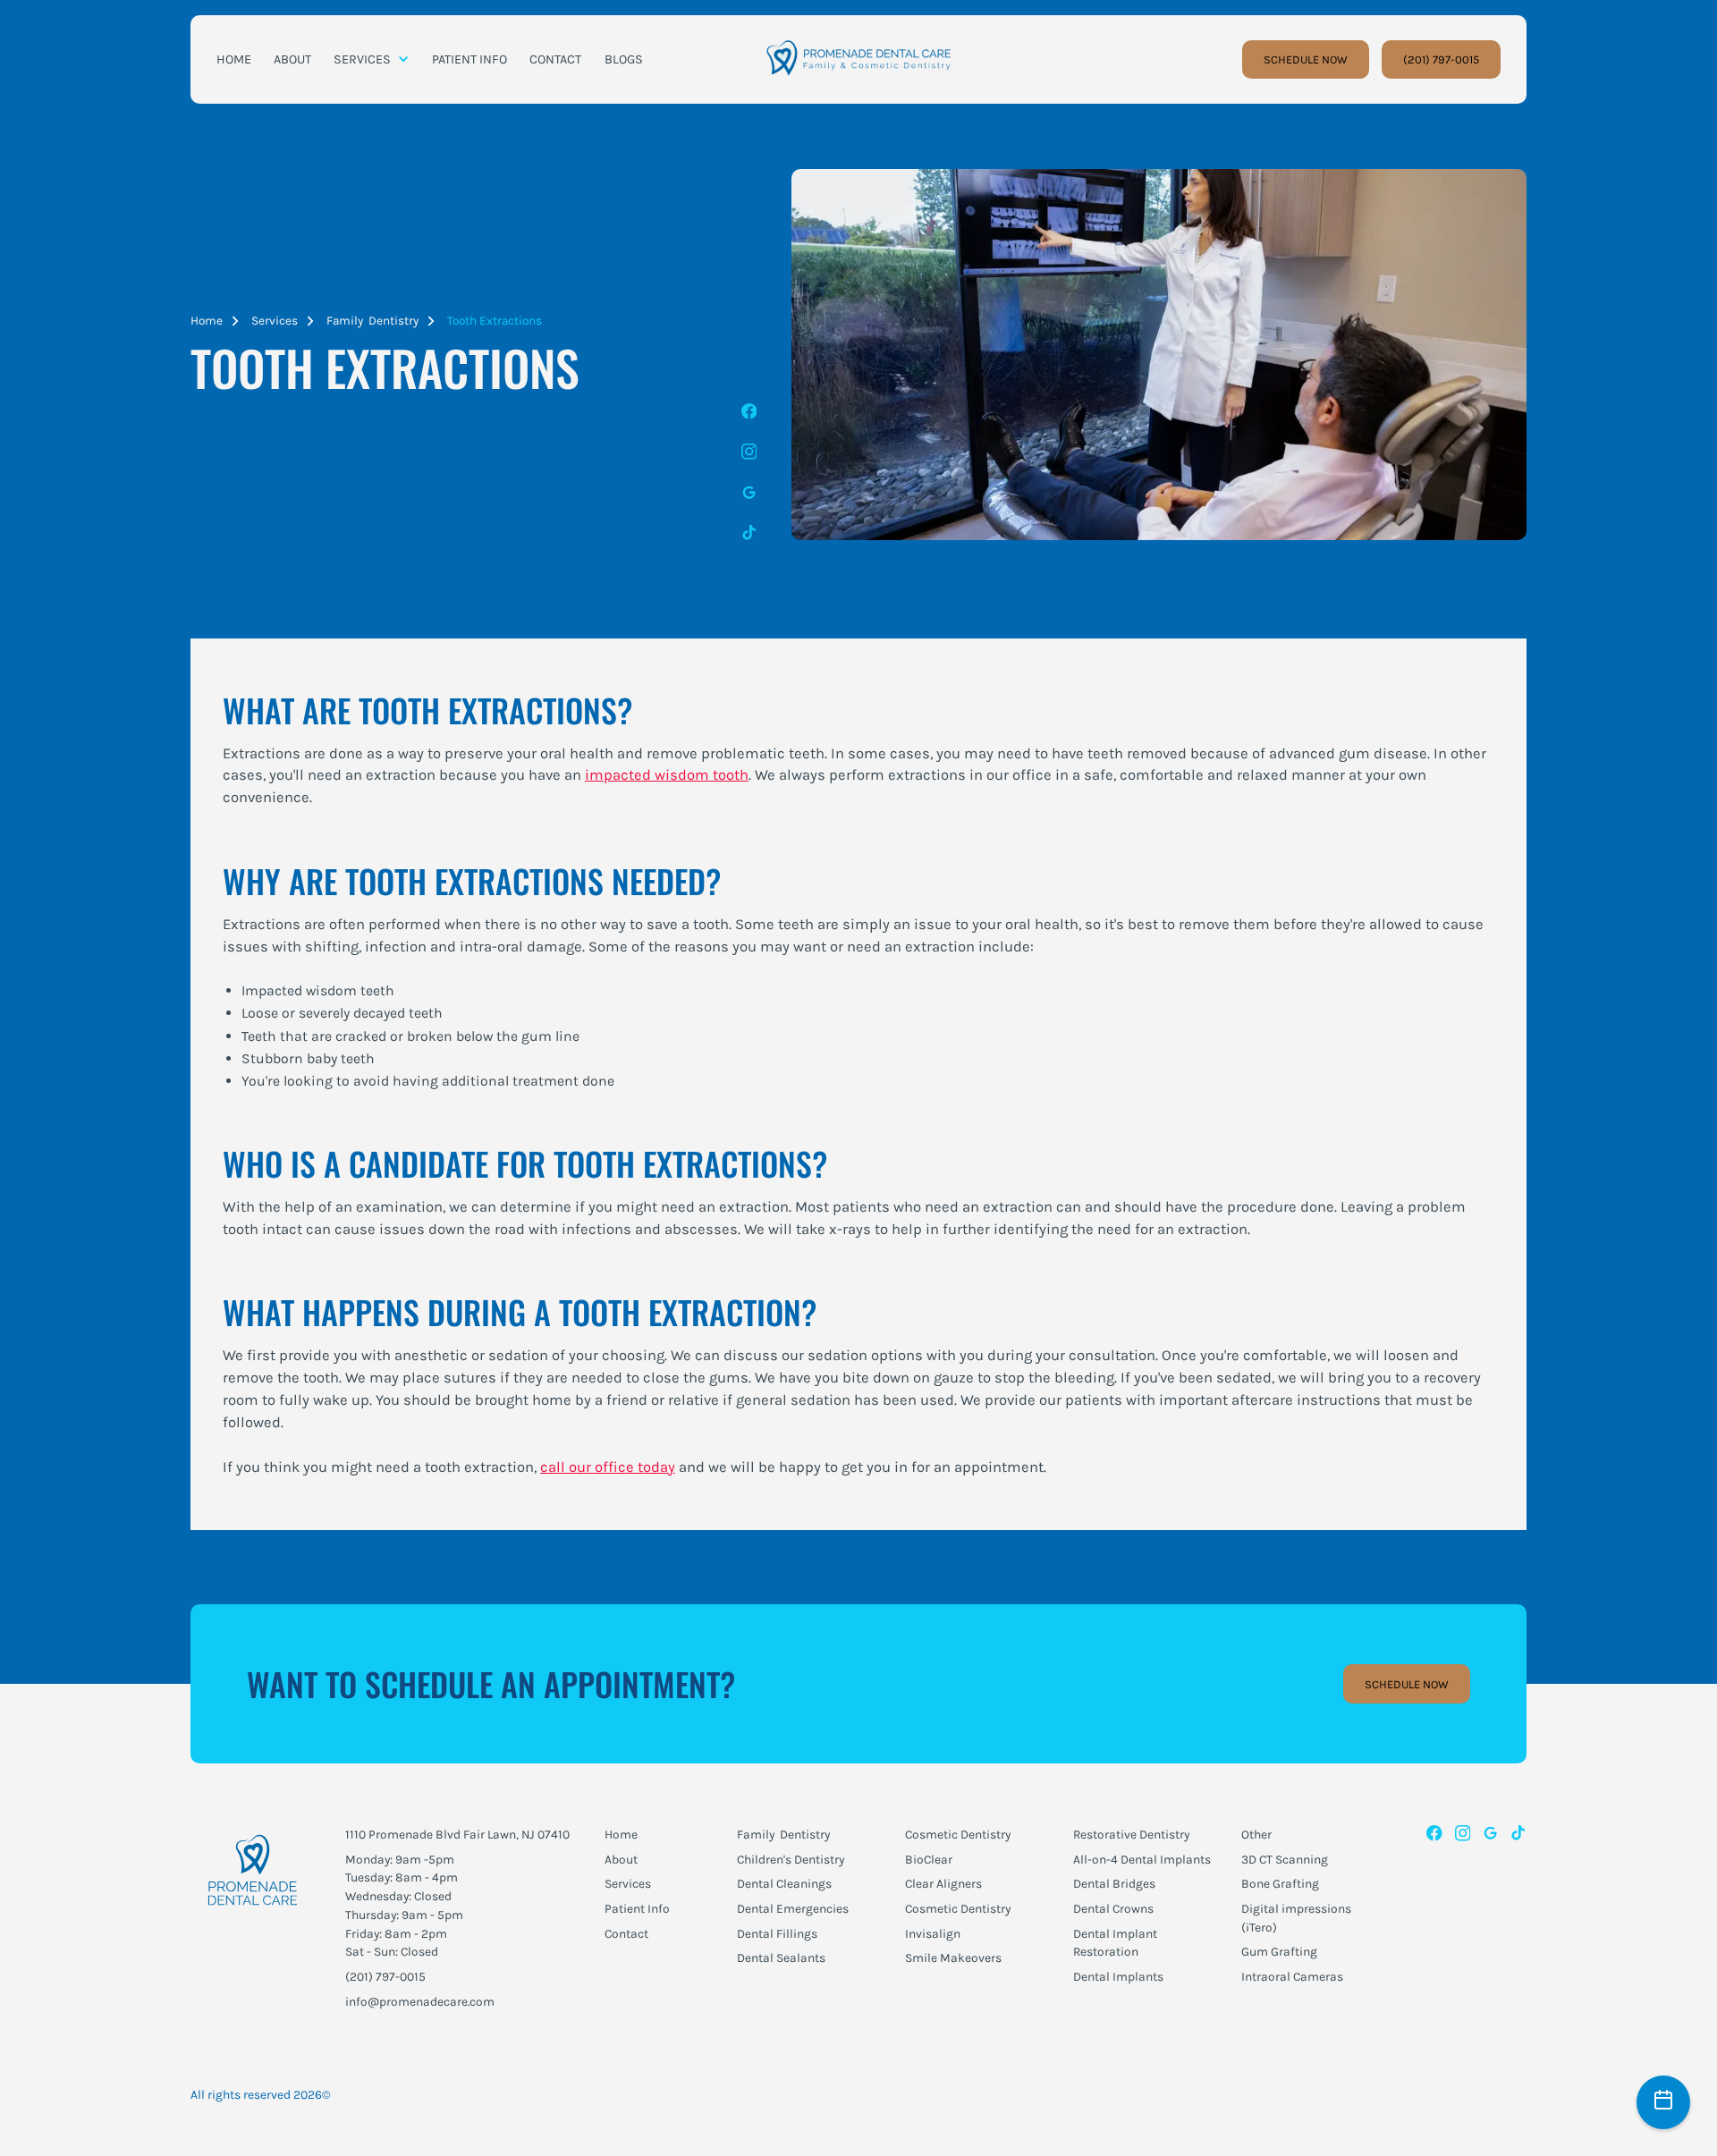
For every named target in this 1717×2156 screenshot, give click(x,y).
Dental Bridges (1114, 1883)
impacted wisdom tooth (667, 775)
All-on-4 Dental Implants (1142, 1859)
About (621, 1859)
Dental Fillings (777, 1933)
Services (275, 321)
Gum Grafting (1279, 1951)
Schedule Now (1407, 1684)
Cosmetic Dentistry (958, 1834)
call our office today (608, 1467)
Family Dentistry (372, 321)
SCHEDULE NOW (1306, 59)
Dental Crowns (1113, 1908)
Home (207, 321)
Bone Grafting (1280, 1883)
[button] (372, 60)
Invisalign (933, 1933)
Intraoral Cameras (1292, 1976)
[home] (858, 59)
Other (1256, 1834)
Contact (626, 1933)
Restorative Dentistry (1131, 1834)
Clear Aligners (943, 1883)
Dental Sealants (781, 1957)
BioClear (929, 1859)
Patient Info (637, 1908)
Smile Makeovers (953, 1957)
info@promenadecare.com (420, 2001)
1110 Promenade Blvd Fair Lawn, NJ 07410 (457, 1834)
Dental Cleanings (784, 1883)
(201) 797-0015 (1441, 59)
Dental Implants (1118, 1976)
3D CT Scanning (1285, 1859)
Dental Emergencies (793, 1908)
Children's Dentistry (791, 1859)
